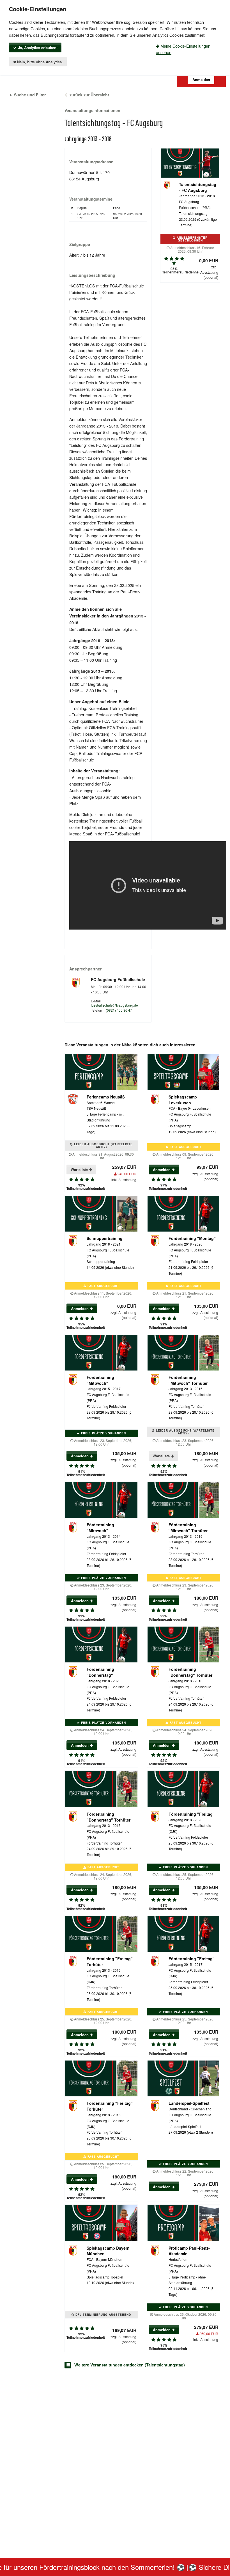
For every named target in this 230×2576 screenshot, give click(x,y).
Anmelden (162, 1169)
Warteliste (80, 1169)
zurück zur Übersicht (89, 95)
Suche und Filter (30, 95)
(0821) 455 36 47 (119, 1010)
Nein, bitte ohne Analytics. (39, 62)
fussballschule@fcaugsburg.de (114, 1005)
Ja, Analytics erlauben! (37, 47)
